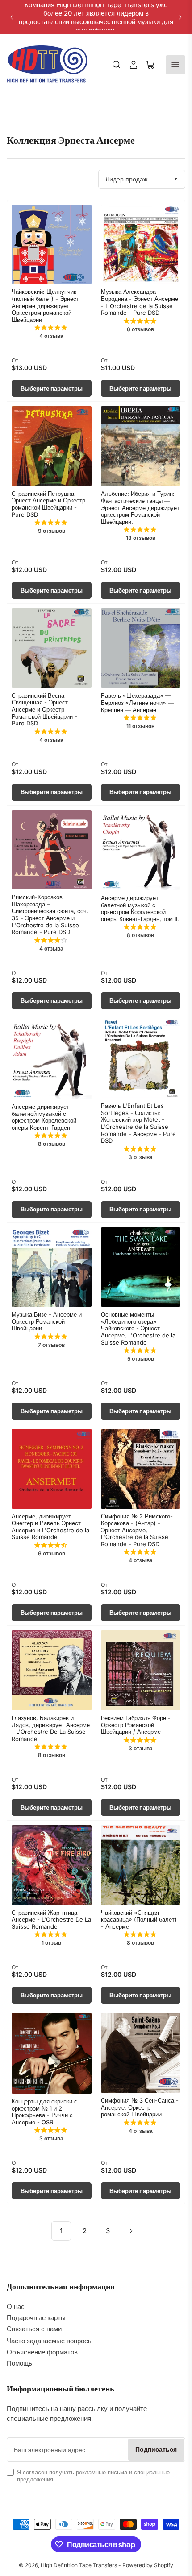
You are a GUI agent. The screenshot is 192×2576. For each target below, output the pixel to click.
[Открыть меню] (175, 65)
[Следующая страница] (131, 2231)
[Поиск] (117, 65)
